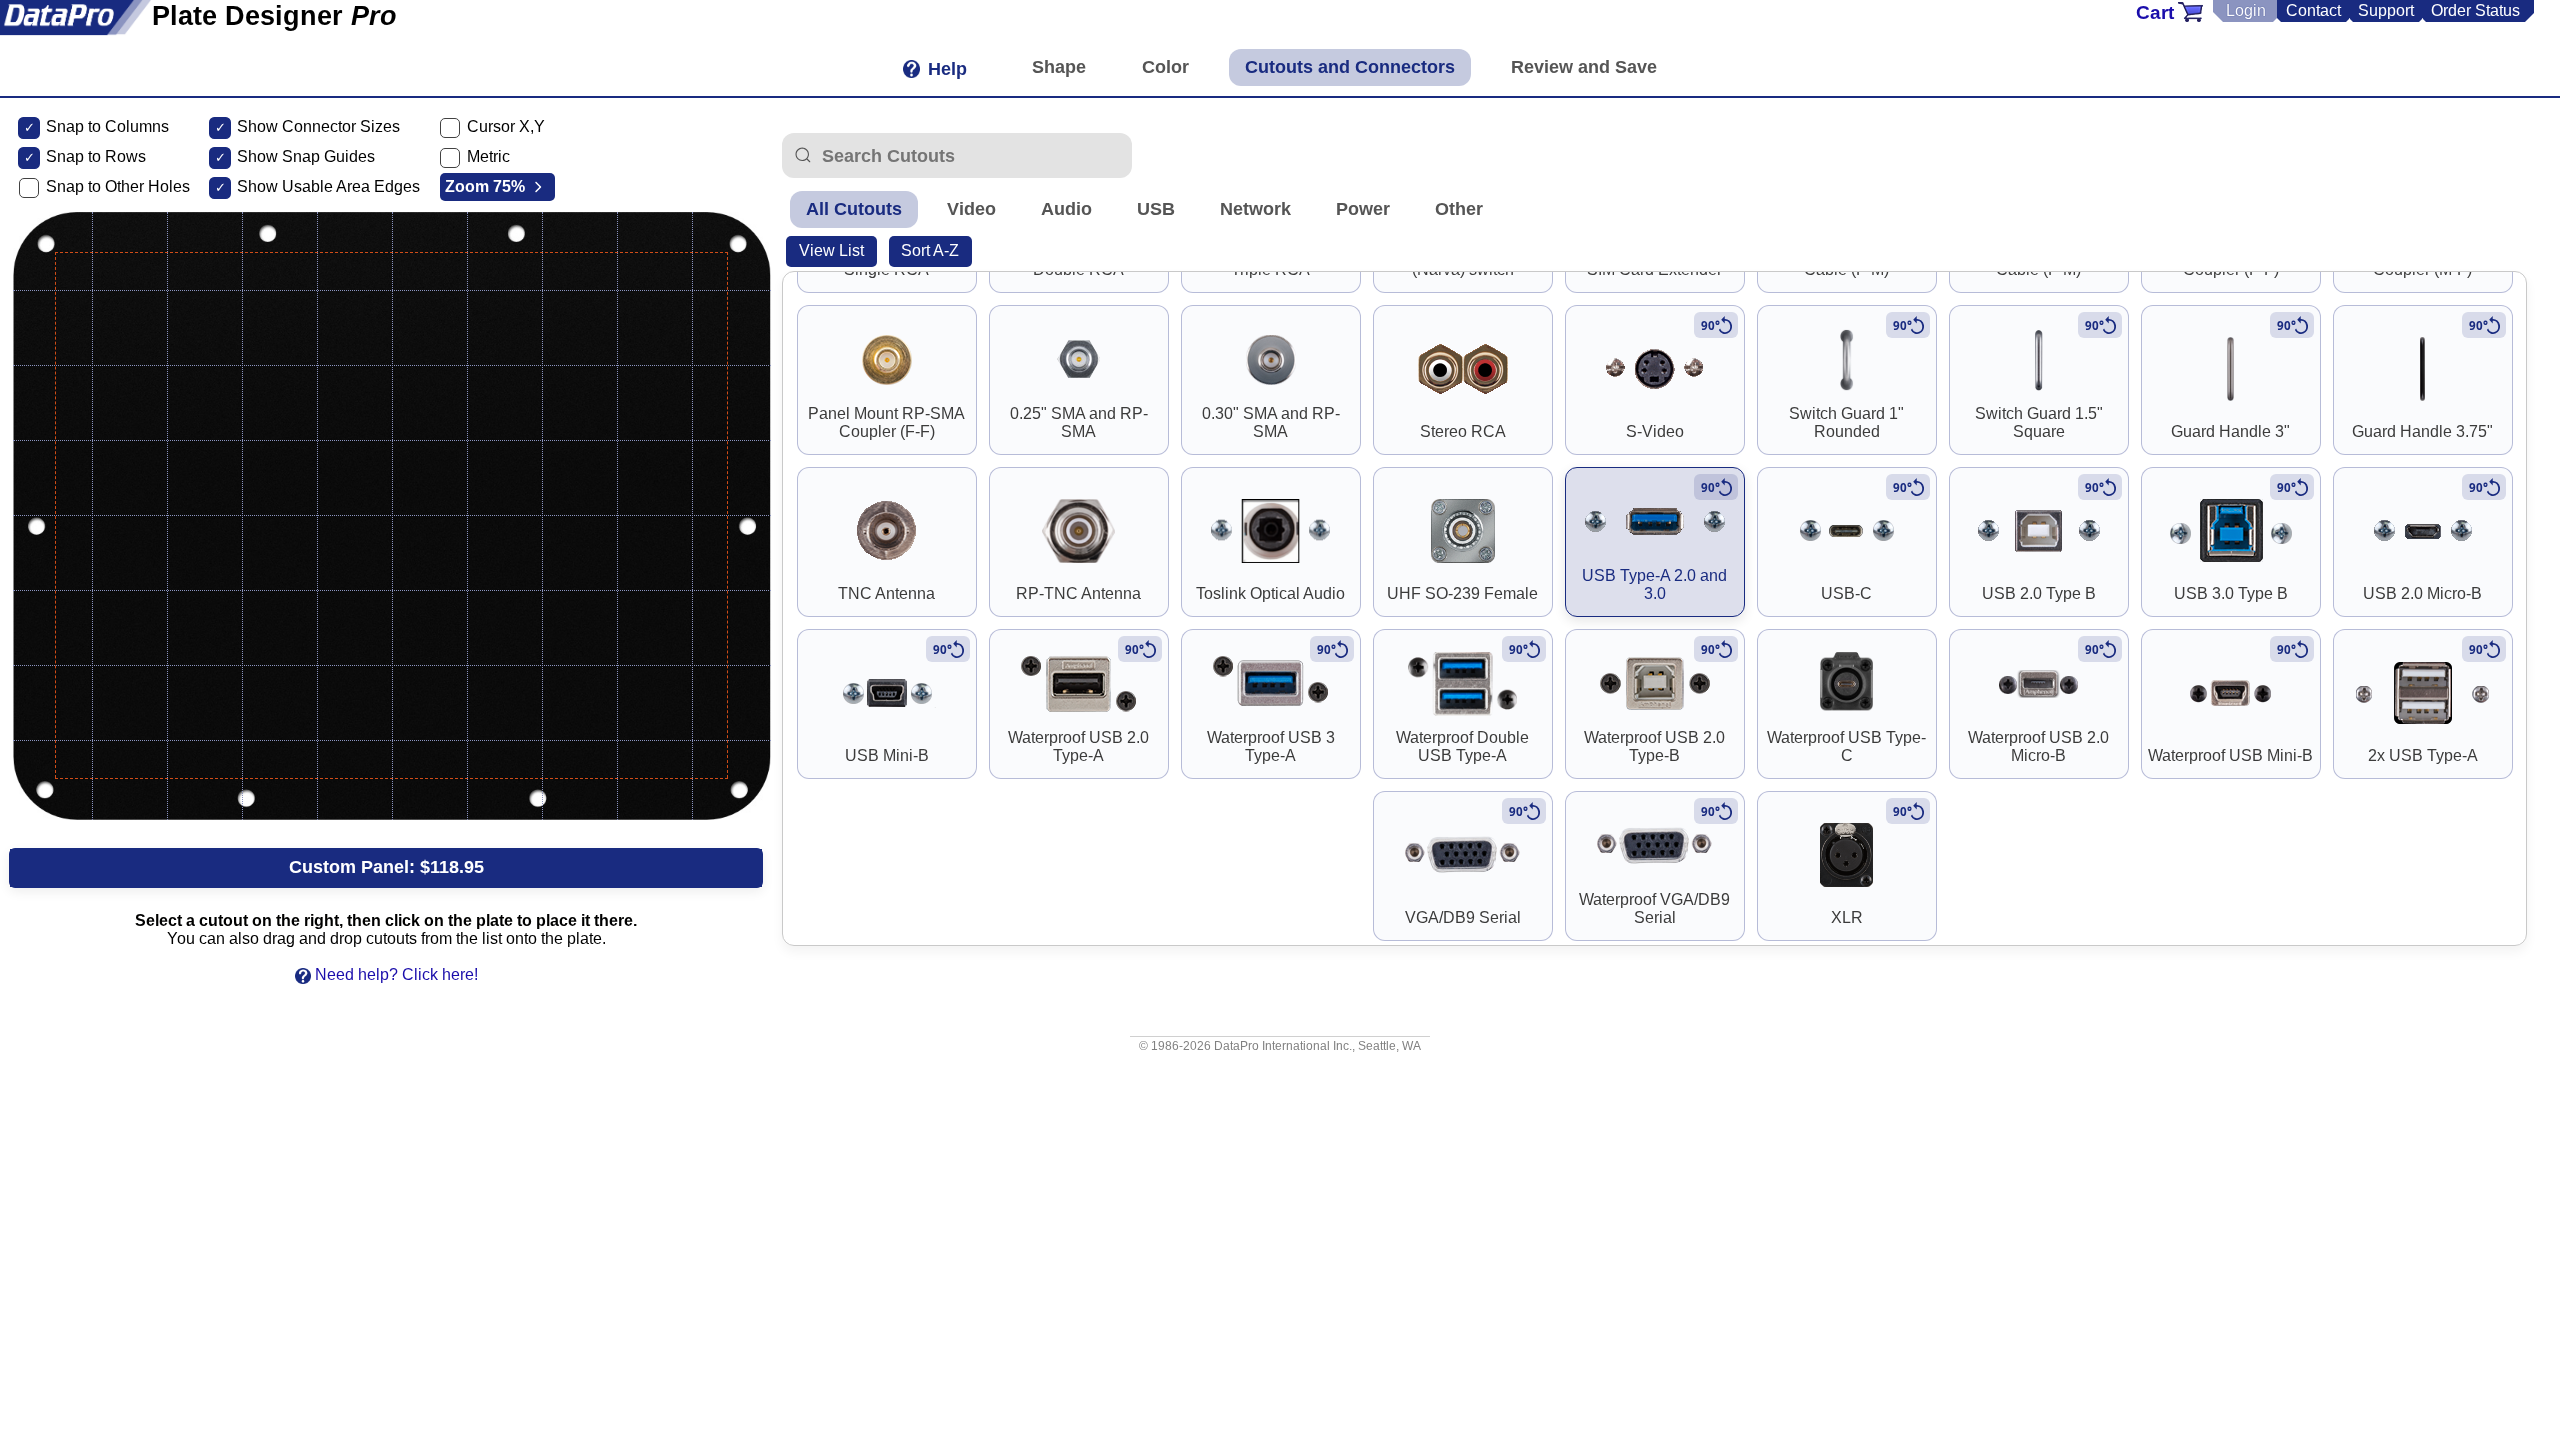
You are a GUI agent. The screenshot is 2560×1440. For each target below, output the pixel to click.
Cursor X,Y (506, 126)
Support (2386, 10)
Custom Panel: (386, 867)
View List (831, 250)
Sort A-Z (930, 250)
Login (2246, 10)
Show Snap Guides (306, 156)
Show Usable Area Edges (328, 186)
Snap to (73, 156)
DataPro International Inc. (1283, 1046)
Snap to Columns (107, 126)
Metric (488, 156)
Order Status (2475, 10)
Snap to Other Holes (118, 186)
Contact (2313, 10)
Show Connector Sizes (318, 126)
